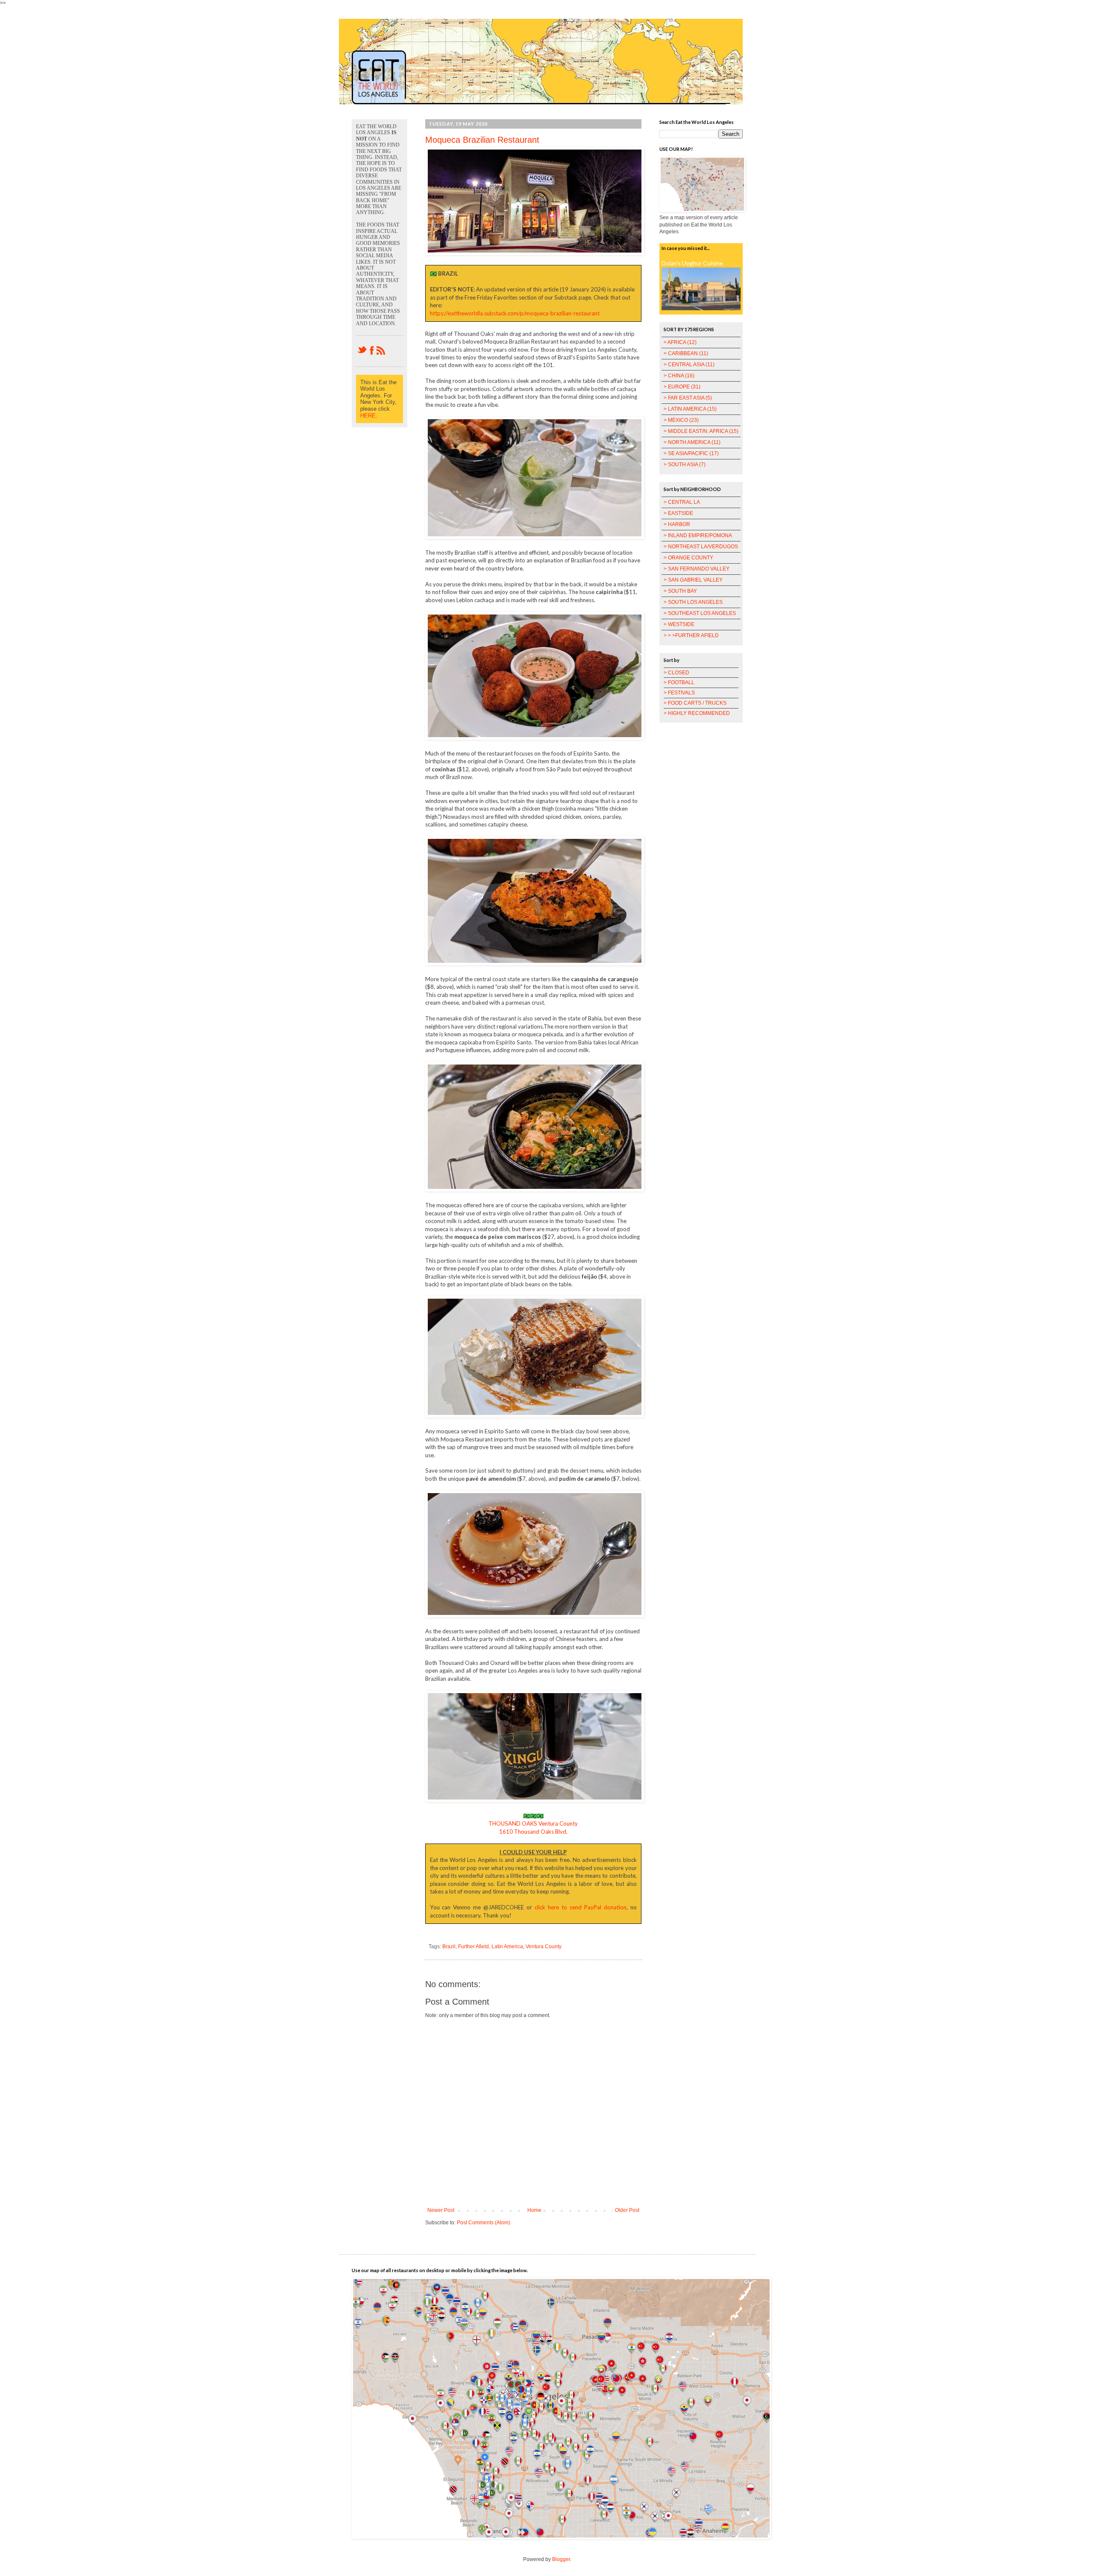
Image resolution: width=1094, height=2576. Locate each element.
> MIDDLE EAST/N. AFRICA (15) (701, 431)
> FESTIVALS (679, 693)
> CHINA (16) (679, 376)
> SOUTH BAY (680, 591)
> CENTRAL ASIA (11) (689, 365)
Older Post (627, 2210)
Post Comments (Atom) (484, 2223)
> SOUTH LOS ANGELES (693, 602)
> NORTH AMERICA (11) (692, 442)
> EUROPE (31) (682, 387)
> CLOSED (676, 673)
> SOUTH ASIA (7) (685, 465)
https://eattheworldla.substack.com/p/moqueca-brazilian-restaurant (515, 313)
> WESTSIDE (679, 624)
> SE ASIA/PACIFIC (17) (691, 453)
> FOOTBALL (679, 682)
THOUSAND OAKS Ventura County (533, 1823)
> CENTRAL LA (682, 502)
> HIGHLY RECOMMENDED (697, 713)
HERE (368, 416)
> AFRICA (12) (680, 342)
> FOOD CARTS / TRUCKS (695, 703)
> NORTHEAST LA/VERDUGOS (701, 547)
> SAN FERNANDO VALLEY (697, 569)
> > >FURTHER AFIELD (691, 635)
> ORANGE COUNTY (688, 558)
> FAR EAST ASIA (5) (688, 398)
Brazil (449, 1947)
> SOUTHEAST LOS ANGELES (700, 613)
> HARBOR (677, 524)
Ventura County (544, 1947)
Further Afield (473, 1947)
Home (534, 2210)
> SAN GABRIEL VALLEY (693, 580)
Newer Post (441, 2210)
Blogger (561, 2559)
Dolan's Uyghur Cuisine (692, 263)
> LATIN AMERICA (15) (690, 409)
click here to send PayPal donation (581, 1907)
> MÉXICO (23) (681, 420)
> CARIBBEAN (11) (686, 353)
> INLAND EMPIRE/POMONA (698, 535)
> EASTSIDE (678, 513)
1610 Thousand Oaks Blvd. (533, 1832)
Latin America (507, 1947)
